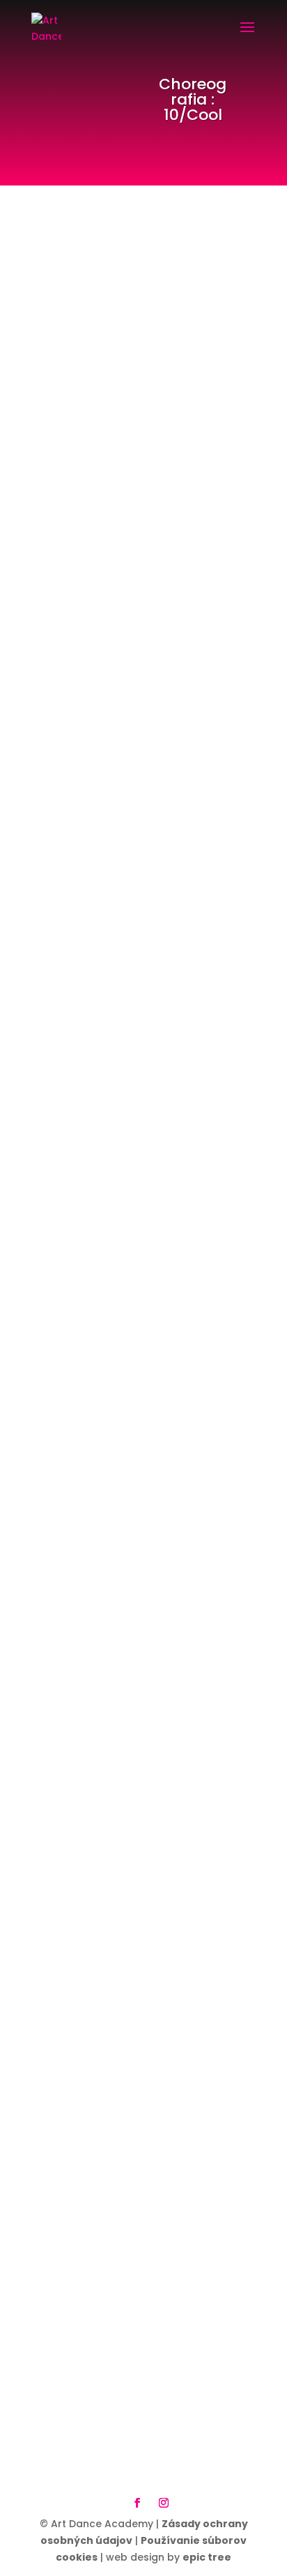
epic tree (207, 2557)
